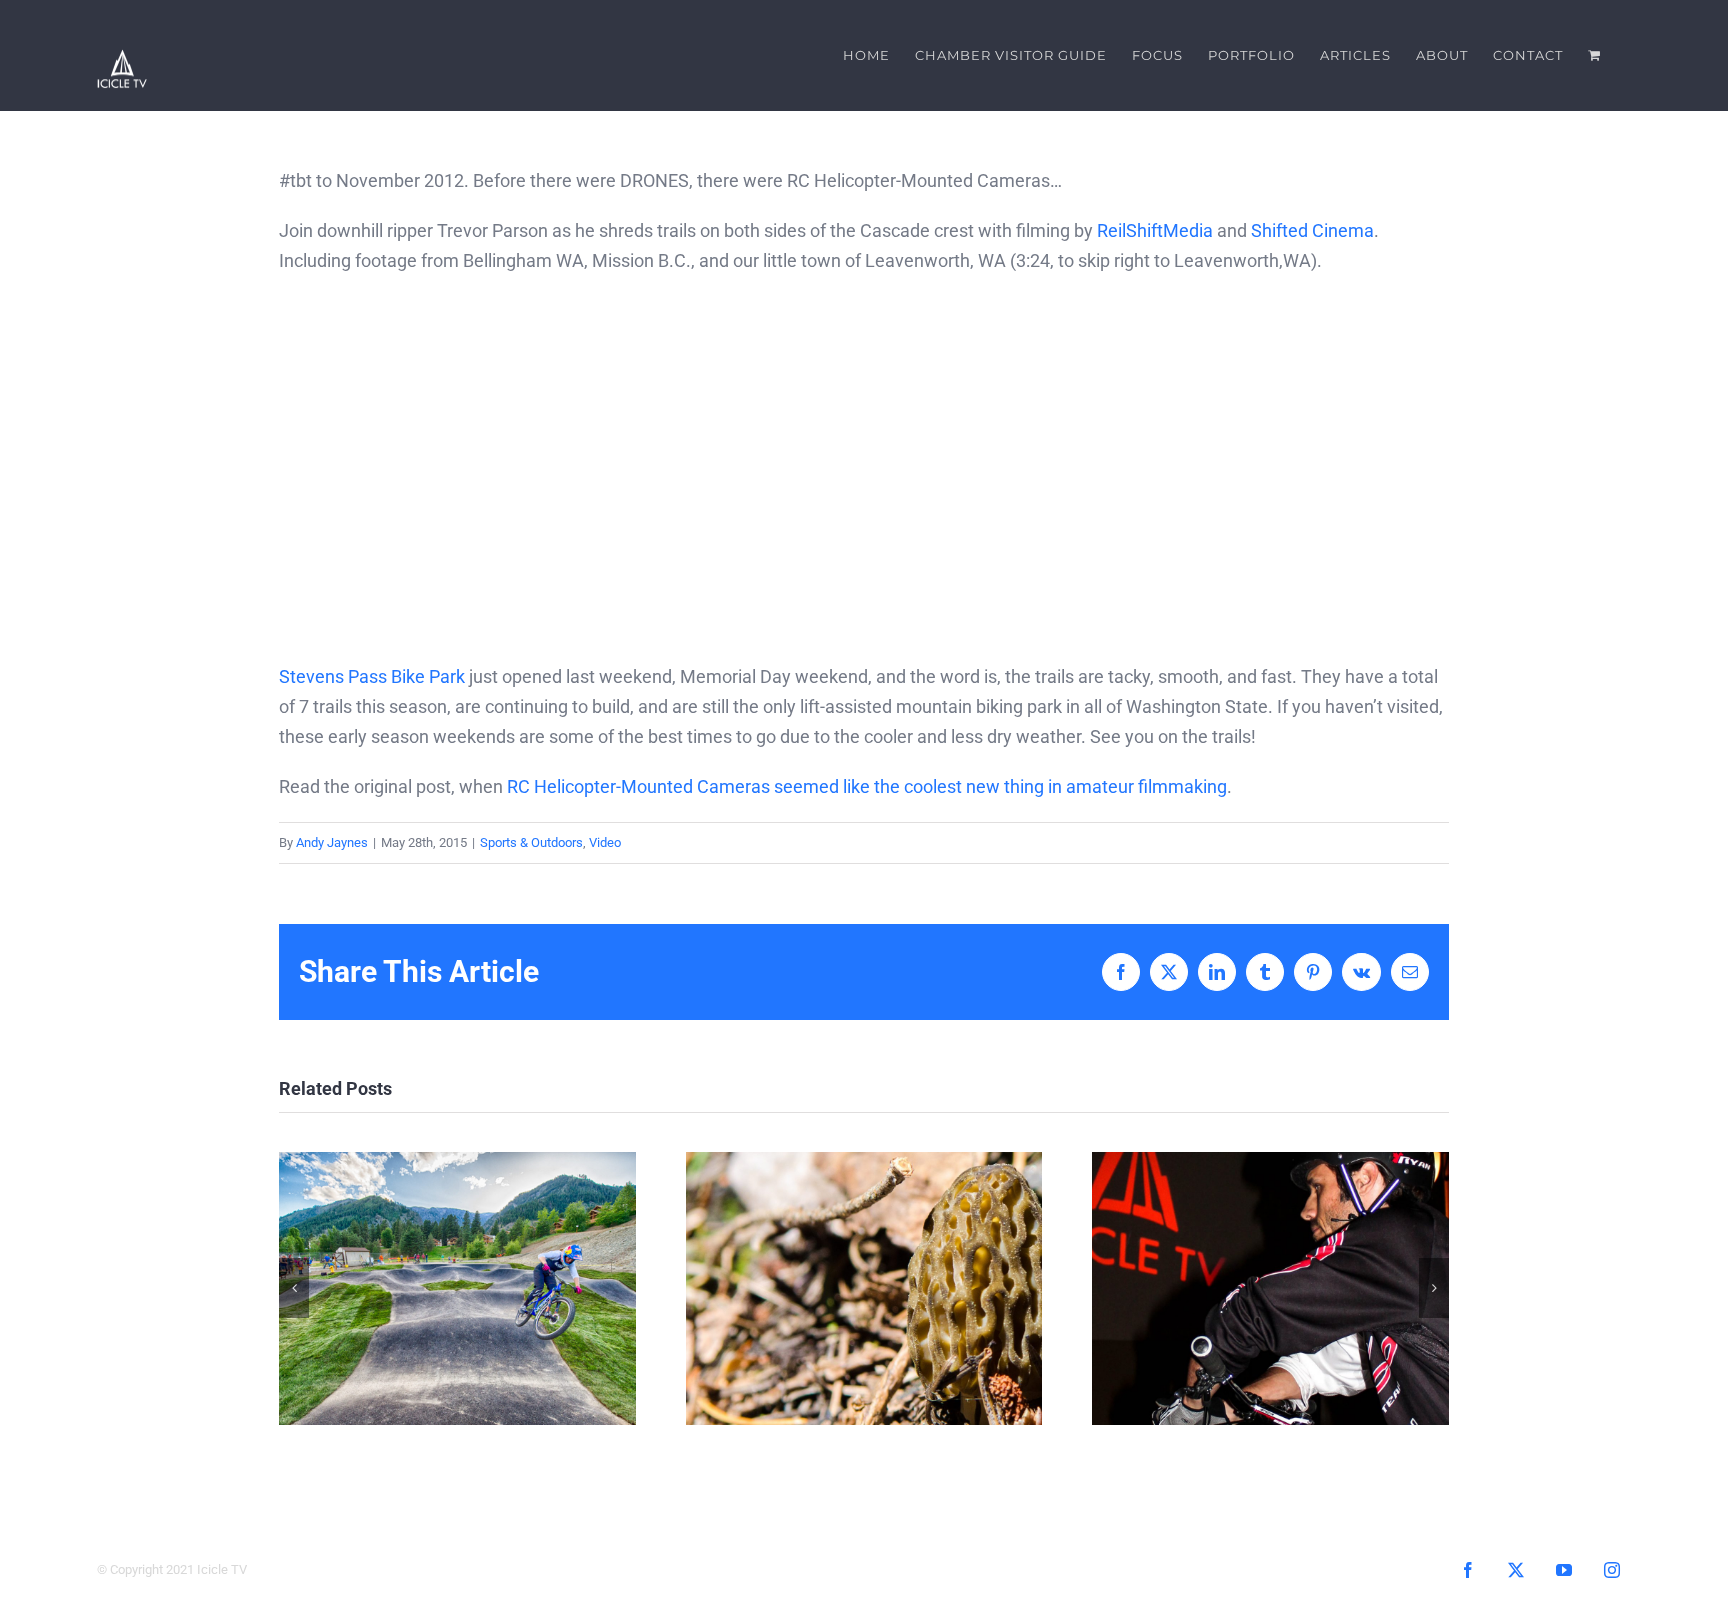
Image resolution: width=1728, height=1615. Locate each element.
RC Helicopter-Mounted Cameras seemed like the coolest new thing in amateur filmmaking (867, 786)
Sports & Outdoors (531, 842)
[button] (294, 1288)
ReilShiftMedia (1155, 230)
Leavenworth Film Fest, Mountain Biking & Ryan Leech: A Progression (1270, 1288)
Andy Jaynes (332, 842)
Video (605, 842)
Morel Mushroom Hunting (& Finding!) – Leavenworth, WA (863, 1288)
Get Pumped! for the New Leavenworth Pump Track (457, 1288)
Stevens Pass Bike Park (372, 676)
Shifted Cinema (1312, 230)
